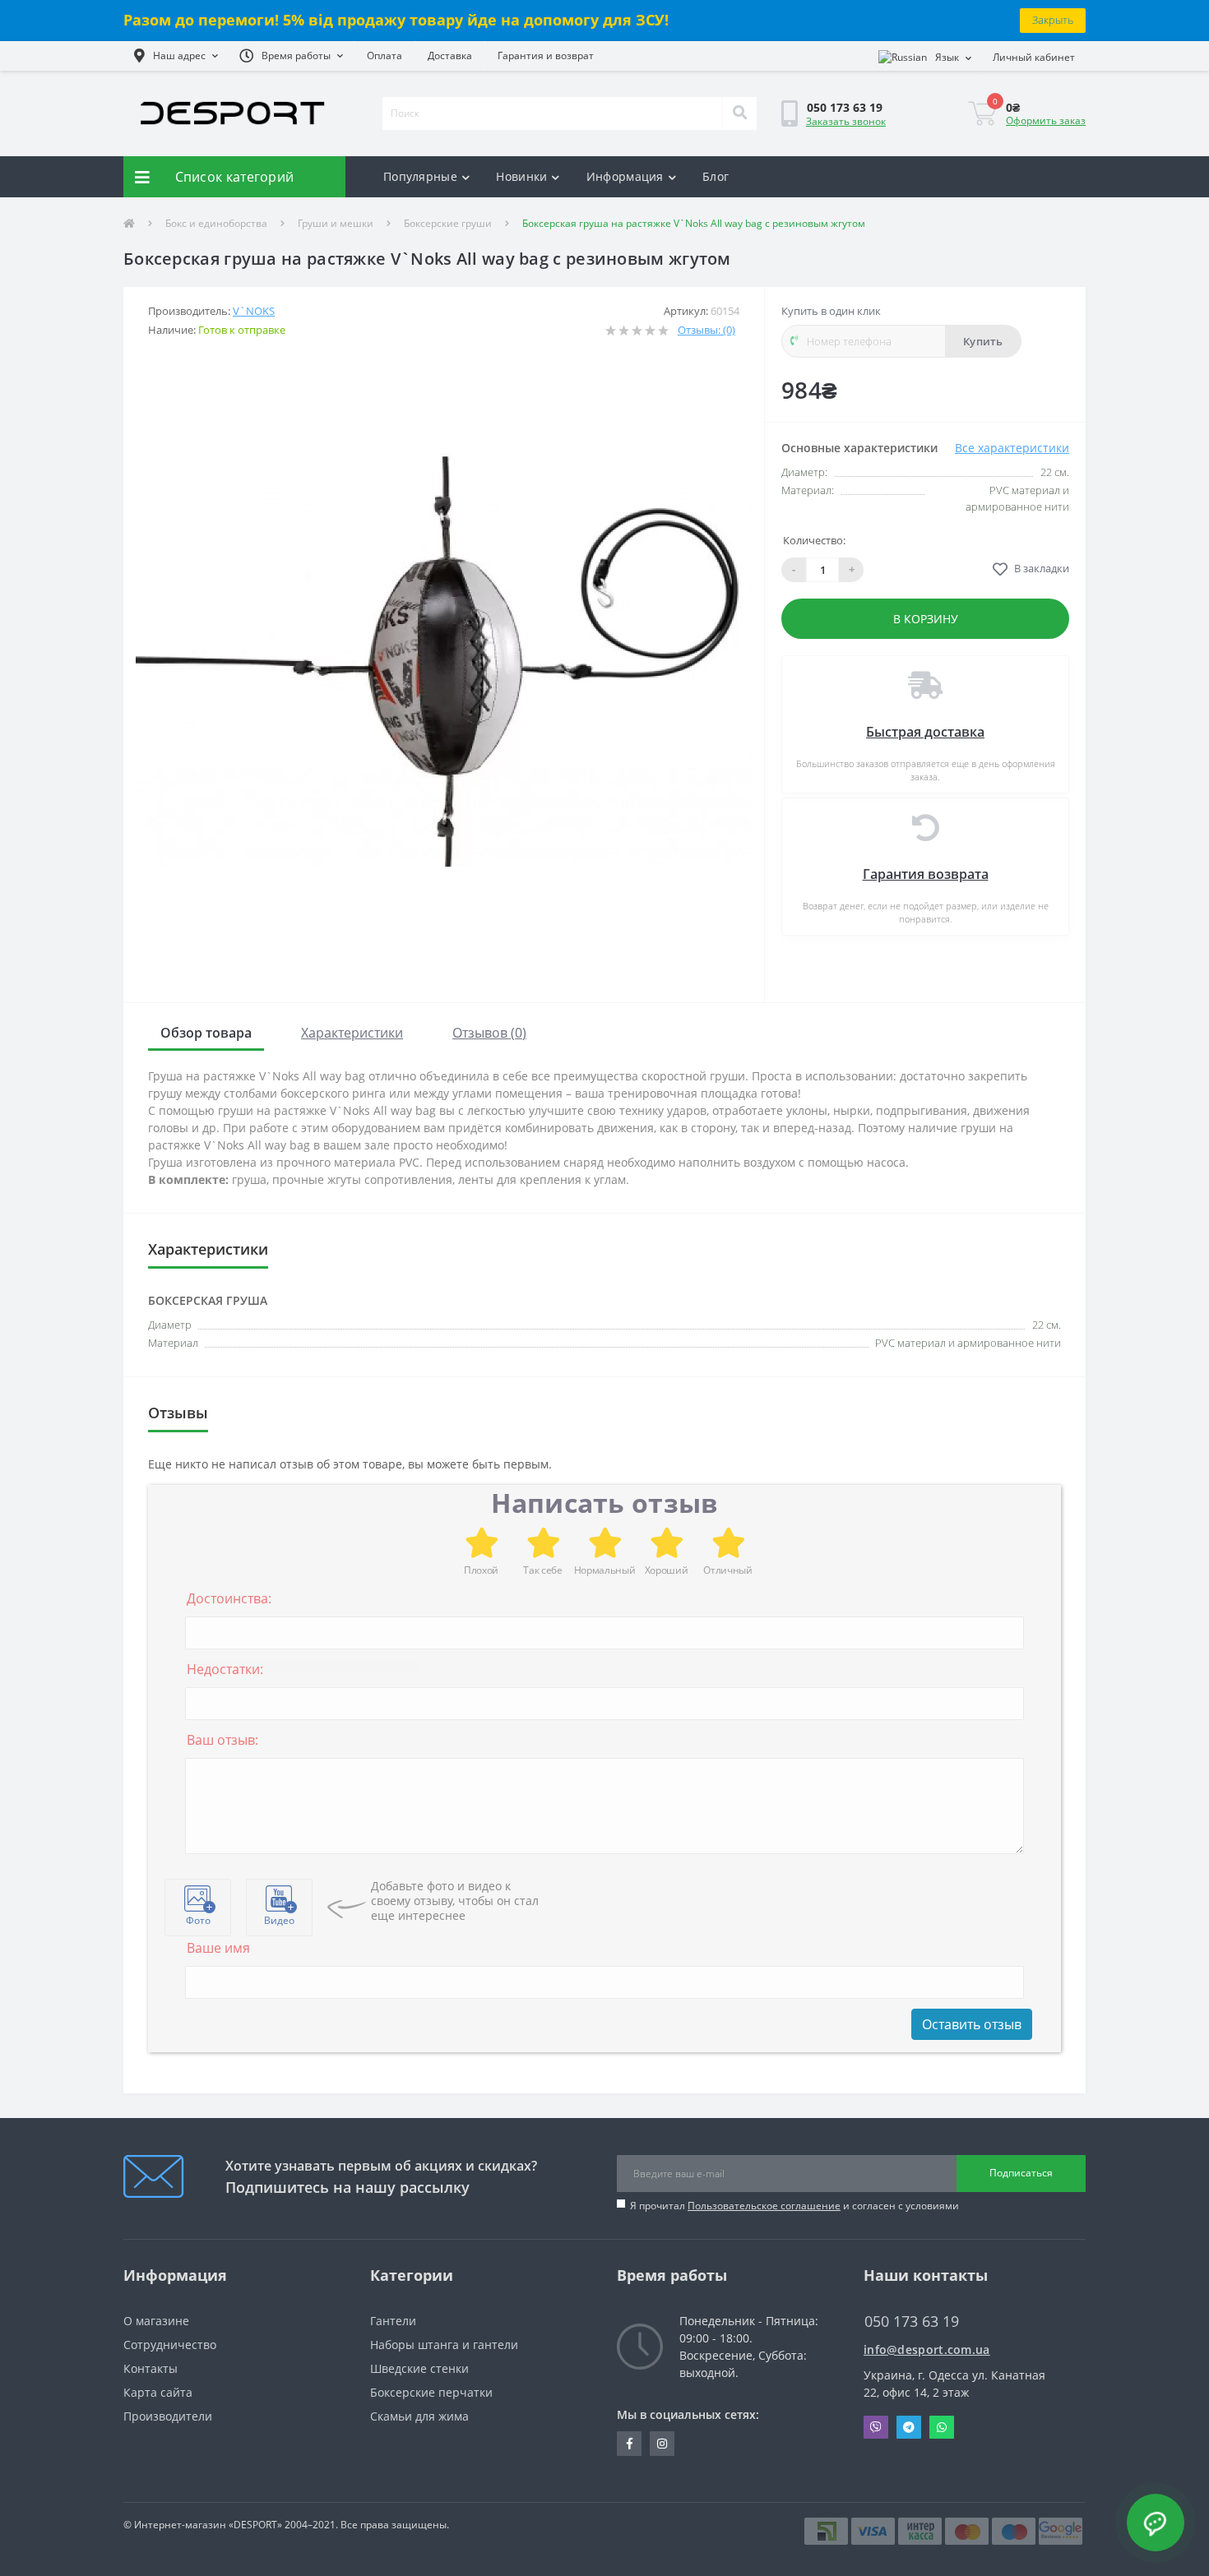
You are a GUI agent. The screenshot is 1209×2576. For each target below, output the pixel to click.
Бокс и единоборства (216, 223)
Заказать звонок (846, 121)
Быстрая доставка (925, 732)
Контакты (151, 2368)
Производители (168, 2416)
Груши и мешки (336, 223)
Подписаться (1021, 2173)
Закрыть (1053, 20)
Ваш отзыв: (222, 1740)
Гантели (393, 2321)
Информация (625, 176)
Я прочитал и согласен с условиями (794, 2206)
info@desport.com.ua (927, 2349)
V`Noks (254, 311)
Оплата (384, 55)
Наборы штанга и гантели (444, 2345)
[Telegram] (909, 2427)
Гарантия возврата (926, 874)
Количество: (814, 540)
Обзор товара (206, 1033)
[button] (176, 56)
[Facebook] (629, 2444)
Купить (983, 341)
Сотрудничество (170, 2345)
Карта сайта (158, 2392)
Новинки (521, 176)
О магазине (156, 2321)
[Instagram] (662, 2444)
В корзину (926, 619)
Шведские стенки (419, 2368)
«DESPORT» (255, 2525)
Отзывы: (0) (706, 330)
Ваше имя (218, 1948)
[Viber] (876, 2427)
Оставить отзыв (972, 2024)
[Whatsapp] (942, 2427)
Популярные (420, 176)
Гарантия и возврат (546, 55)
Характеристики (352, 1033)
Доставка (450, 55)
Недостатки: (225, 1669)
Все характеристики (1012, 448)
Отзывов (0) (489, 1033)
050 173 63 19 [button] (912, 2322)
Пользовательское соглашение (764, 2206)
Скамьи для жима (419, 2416)
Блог (716, 176)
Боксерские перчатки (431, 2392)
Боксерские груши (448, 223)
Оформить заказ (1046, 120)
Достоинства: (229, 1598)
